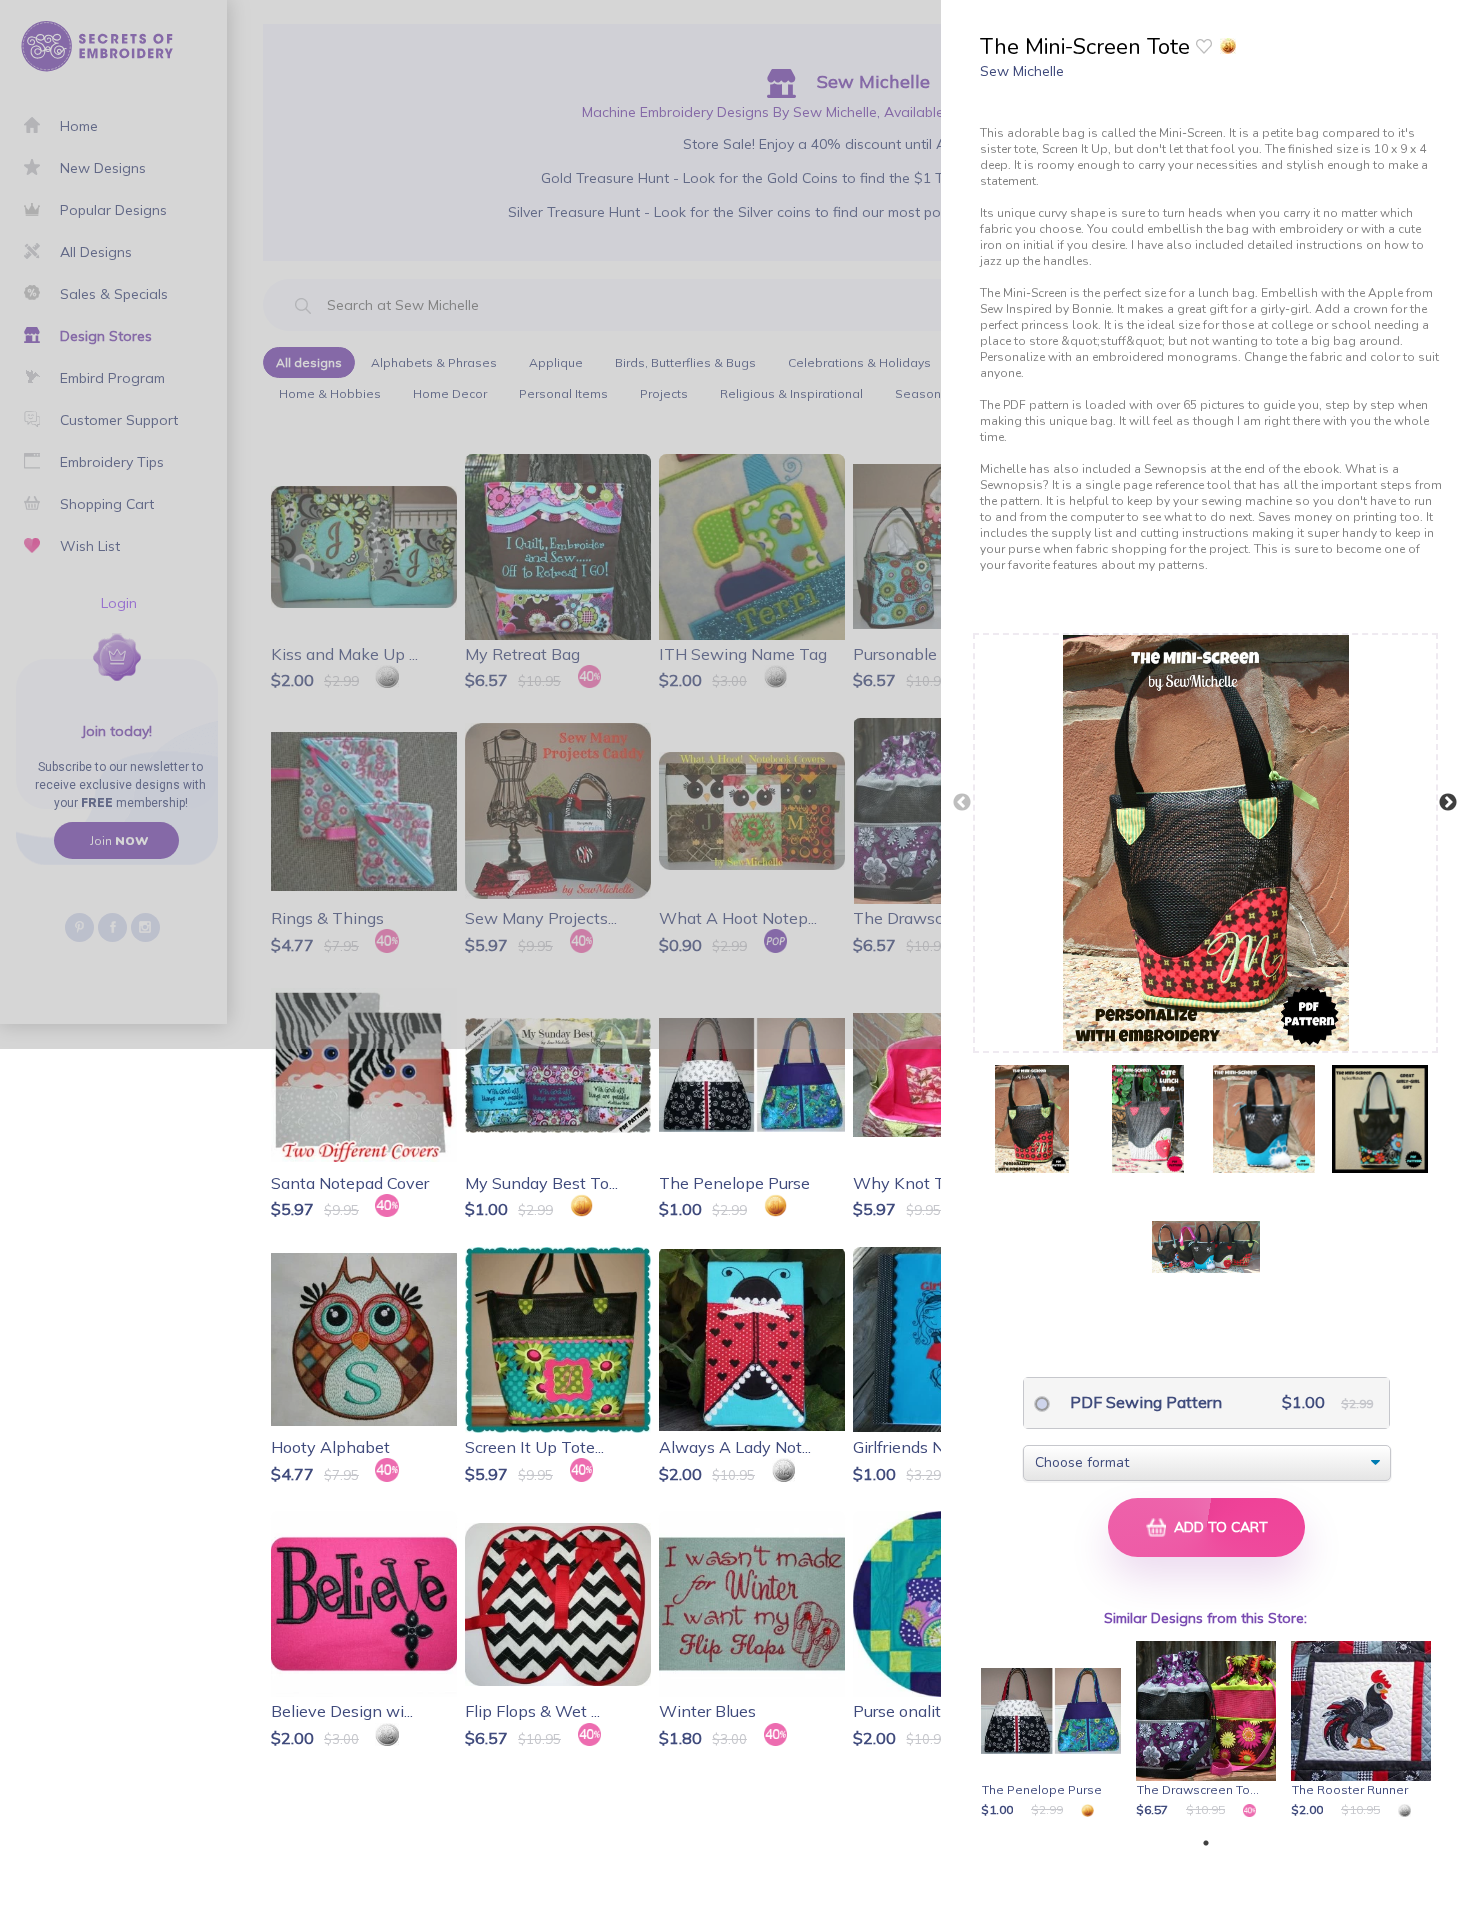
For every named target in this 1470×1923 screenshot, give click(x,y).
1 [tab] (1206, 1843)
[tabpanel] (1054, 1731)
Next (1448, 803)
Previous (962, 803)
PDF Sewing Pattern (1144, 1402)
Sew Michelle (1022, 71)
